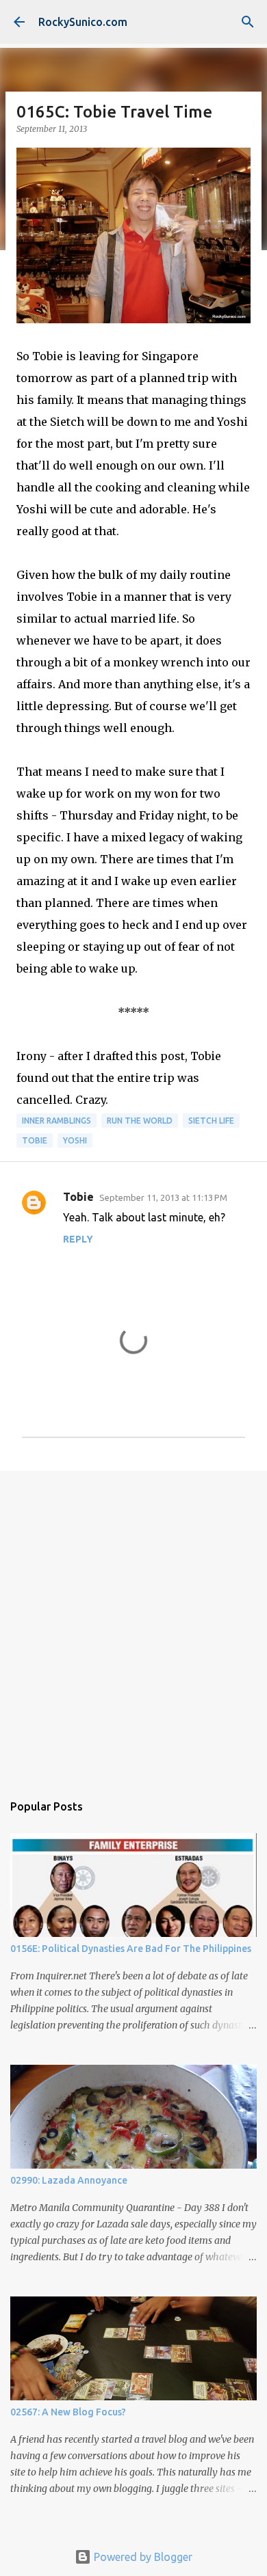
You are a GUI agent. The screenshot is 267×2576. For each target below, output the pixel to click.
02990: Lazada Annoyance (69, 2180)
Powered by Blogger (142, 2557)
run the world (140, 1121)
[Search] (248, 22)
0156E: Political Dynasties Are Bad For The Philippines (131, 1949)
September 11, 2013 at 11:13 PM (163, 1197)
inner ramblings (56, 1121)
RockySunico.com (83, 22)
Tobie (35, 1140)
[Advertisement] (133, 1625)
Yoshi (75, 1140)
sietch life (211, 1121)
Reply (78, 1239)
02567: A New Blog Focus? (68, 2412)
